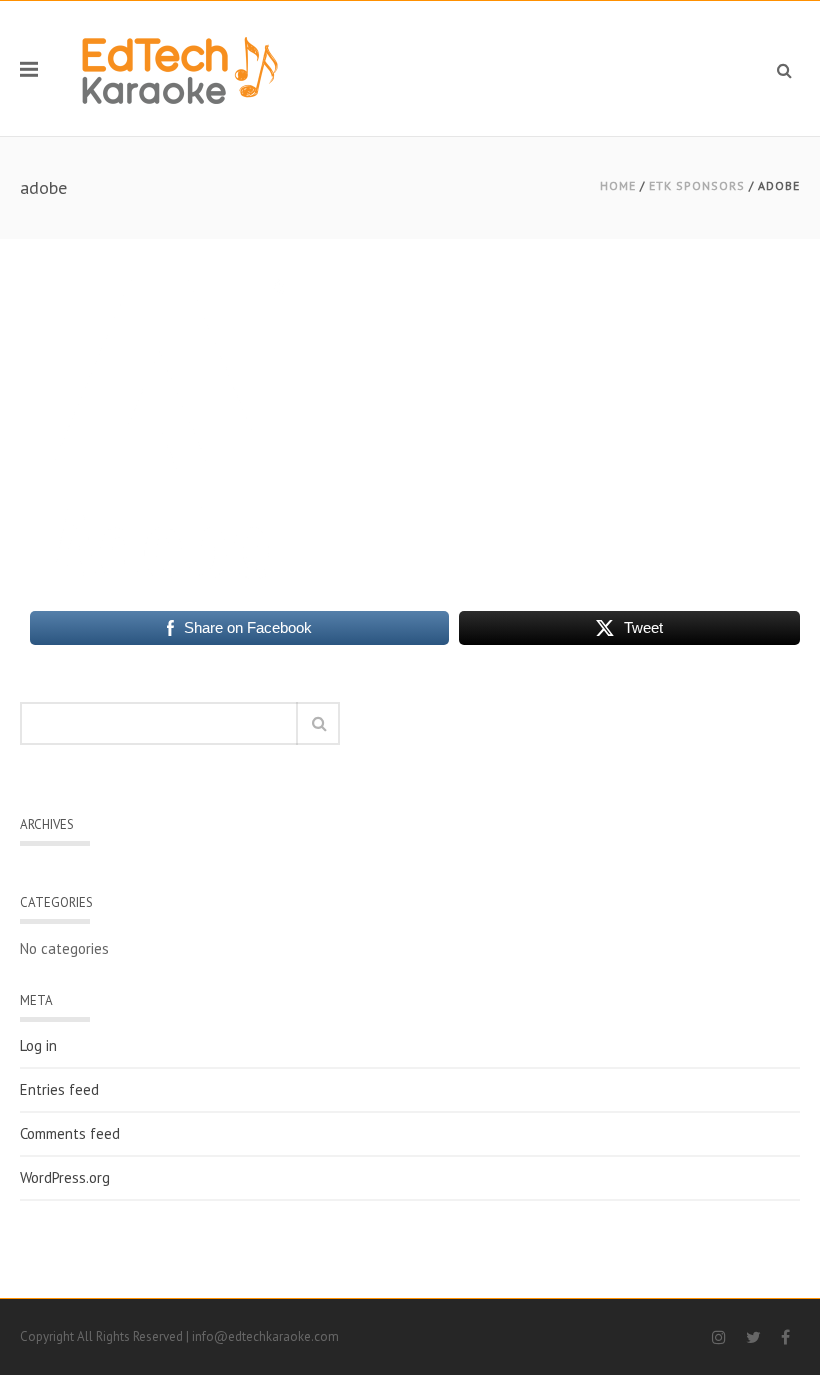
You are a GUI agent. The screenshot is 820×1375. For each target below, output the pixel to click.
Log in (38, 1046)
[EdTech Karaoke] (180, 68)
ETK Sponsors (697, 185)
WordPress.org (65, 1178)
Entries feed (59, 1090)
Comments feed (70, 1134)
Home (618, 185)
